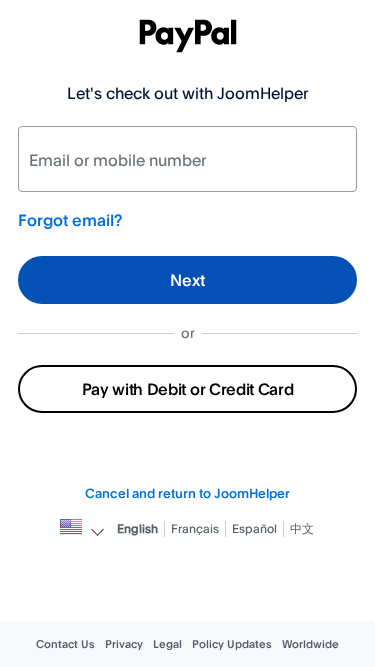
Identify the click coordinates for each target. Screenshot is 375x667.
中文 (302, 528)
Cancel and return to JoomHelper (187, 493)
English (137, 528)
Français (195, 528)
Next (187, 280)
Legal (167, 644)
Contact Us (65, 644)
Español (254, 528)
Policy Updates (232, 644)
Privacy (124, 644)
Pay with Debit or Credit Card (188, 389)
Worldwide (310, 644)
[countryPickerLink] (71, 529)
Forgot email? (70, 220)
